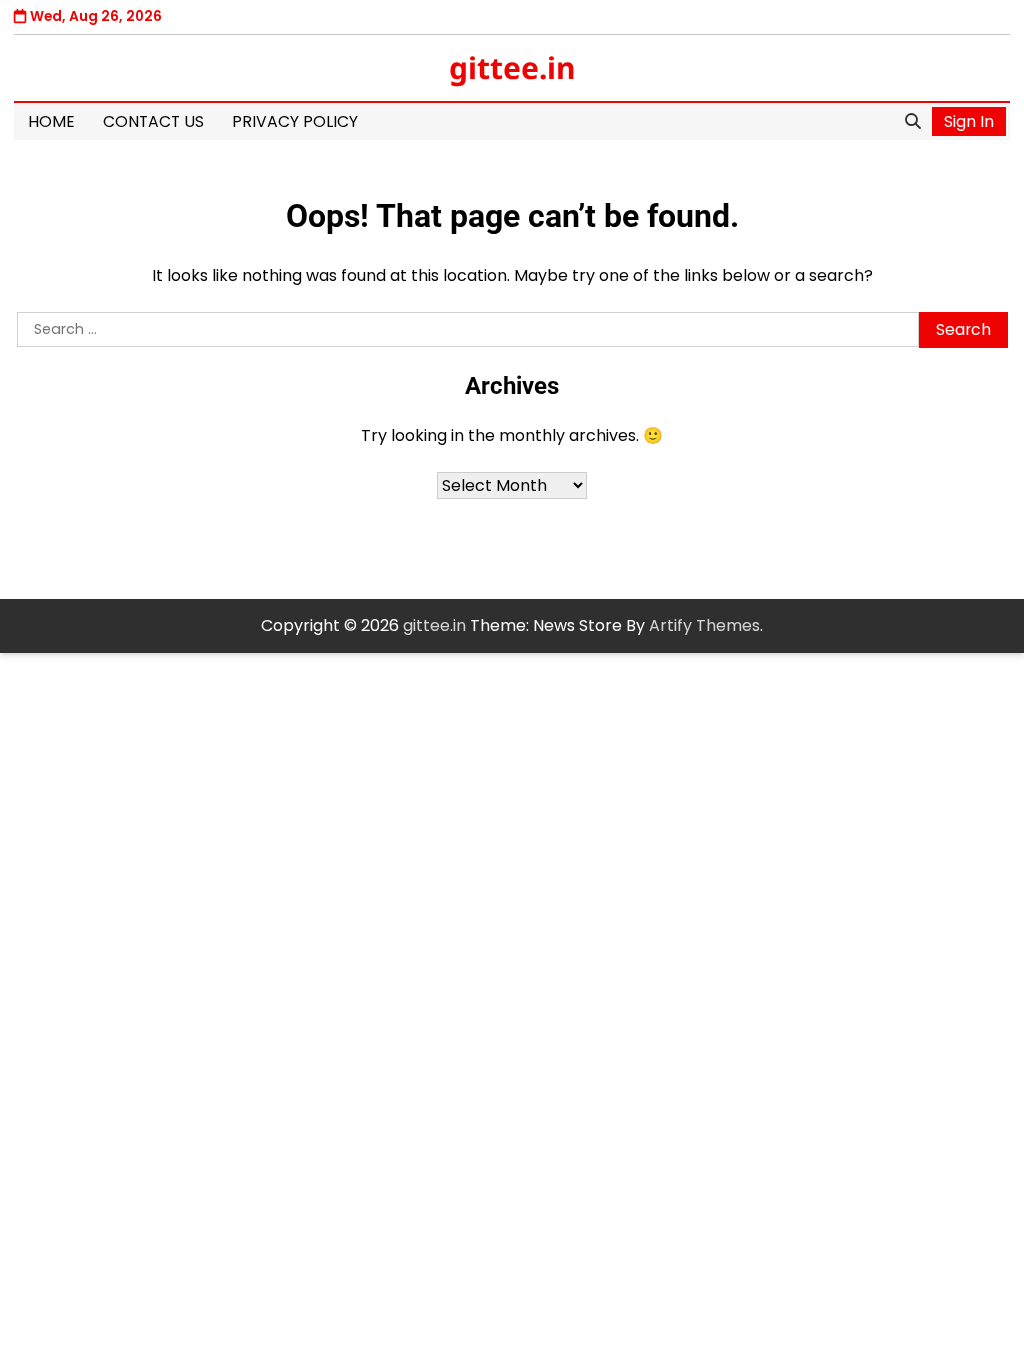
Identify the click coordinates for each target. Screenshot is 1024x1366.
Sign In (969, 121)
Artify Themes (704, 625)
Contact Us (153, 121)
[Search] (913, 122)
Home (51, 121)
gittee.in (512, 67)
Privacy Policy (295, 121)
